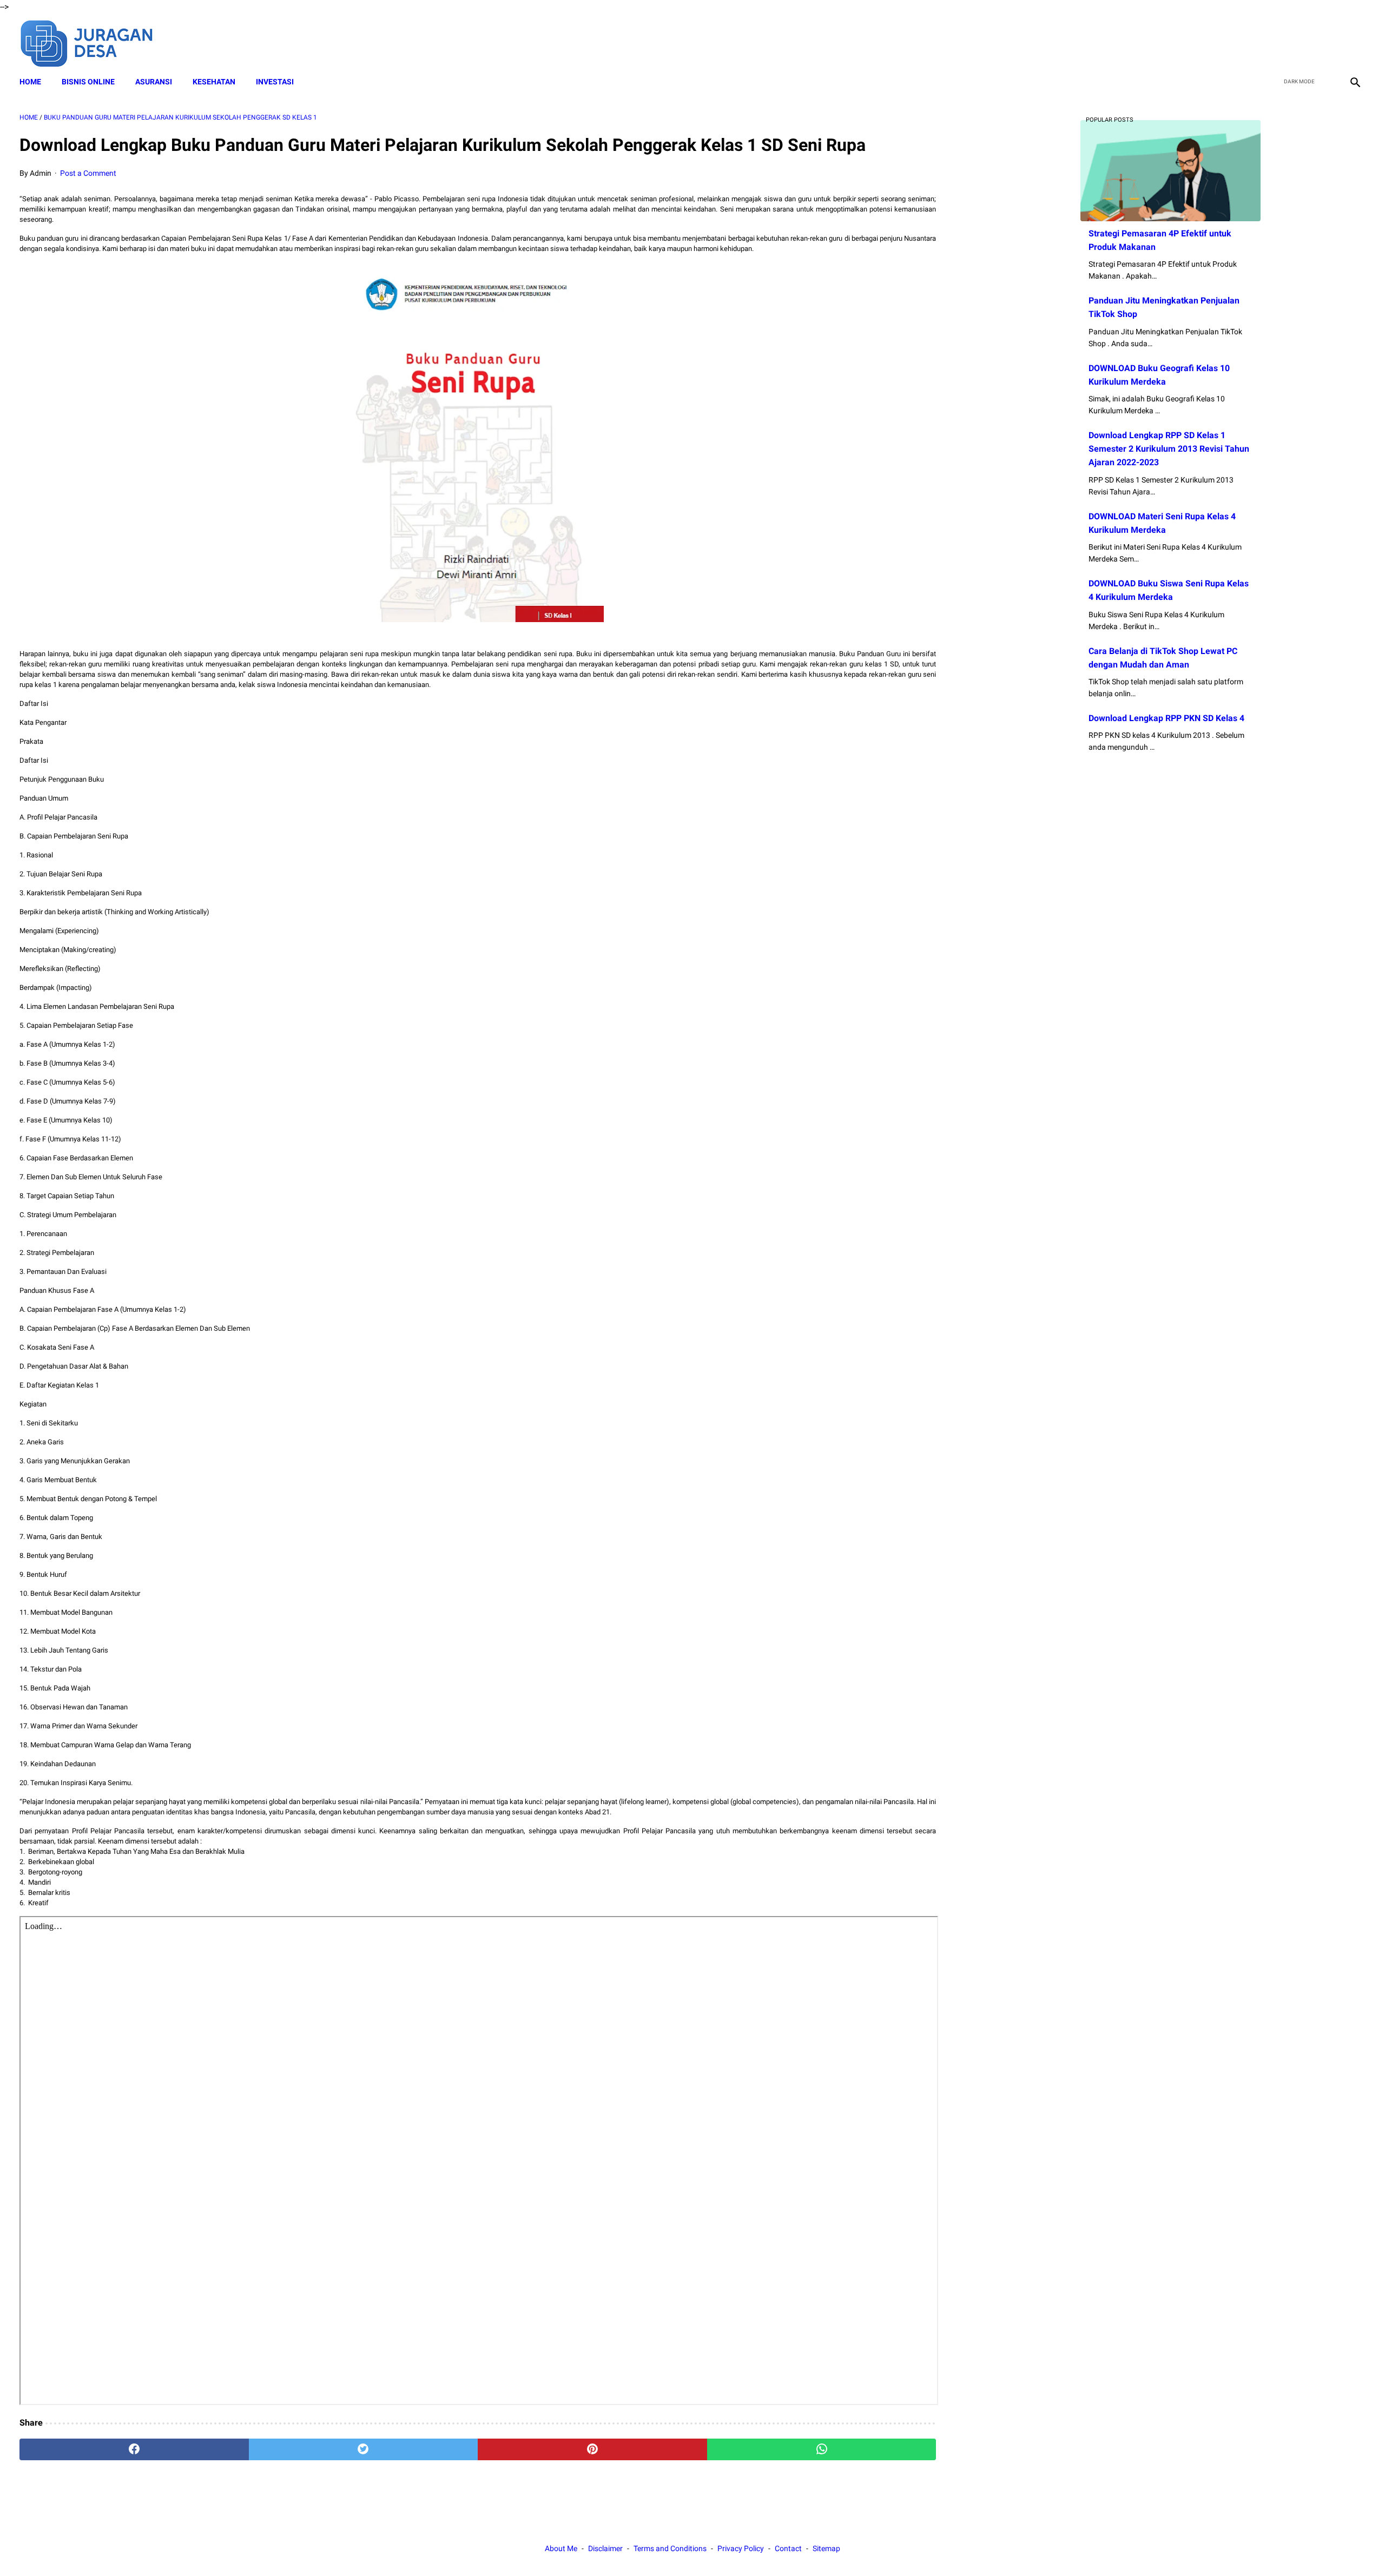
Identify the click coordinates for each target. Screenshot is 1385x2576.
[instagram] (1354, 42)
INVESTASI (275, 82)
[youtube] (1328, 42)
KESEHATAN (214, 82)
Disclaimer (605, 2548)
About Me (561, 2548)
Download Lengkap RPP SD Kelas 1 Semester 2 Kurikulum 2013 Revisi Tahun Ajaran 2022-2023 (1169, 449)
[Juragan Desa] (94, 42)
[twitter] (1303, 42)
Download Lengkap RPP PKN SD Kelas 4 (1166, 718)
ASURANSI (154, 82)
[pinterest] (592, 2449)
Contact (788, 2548)
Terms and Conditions (670, 2548)
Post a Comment (88, 173)
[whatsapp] (822, 2449)
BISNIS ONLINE (88, 82)
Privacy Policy (741, 2548)
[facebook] (1278, 42)
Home (30, 82)
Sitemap (826, 2548)
